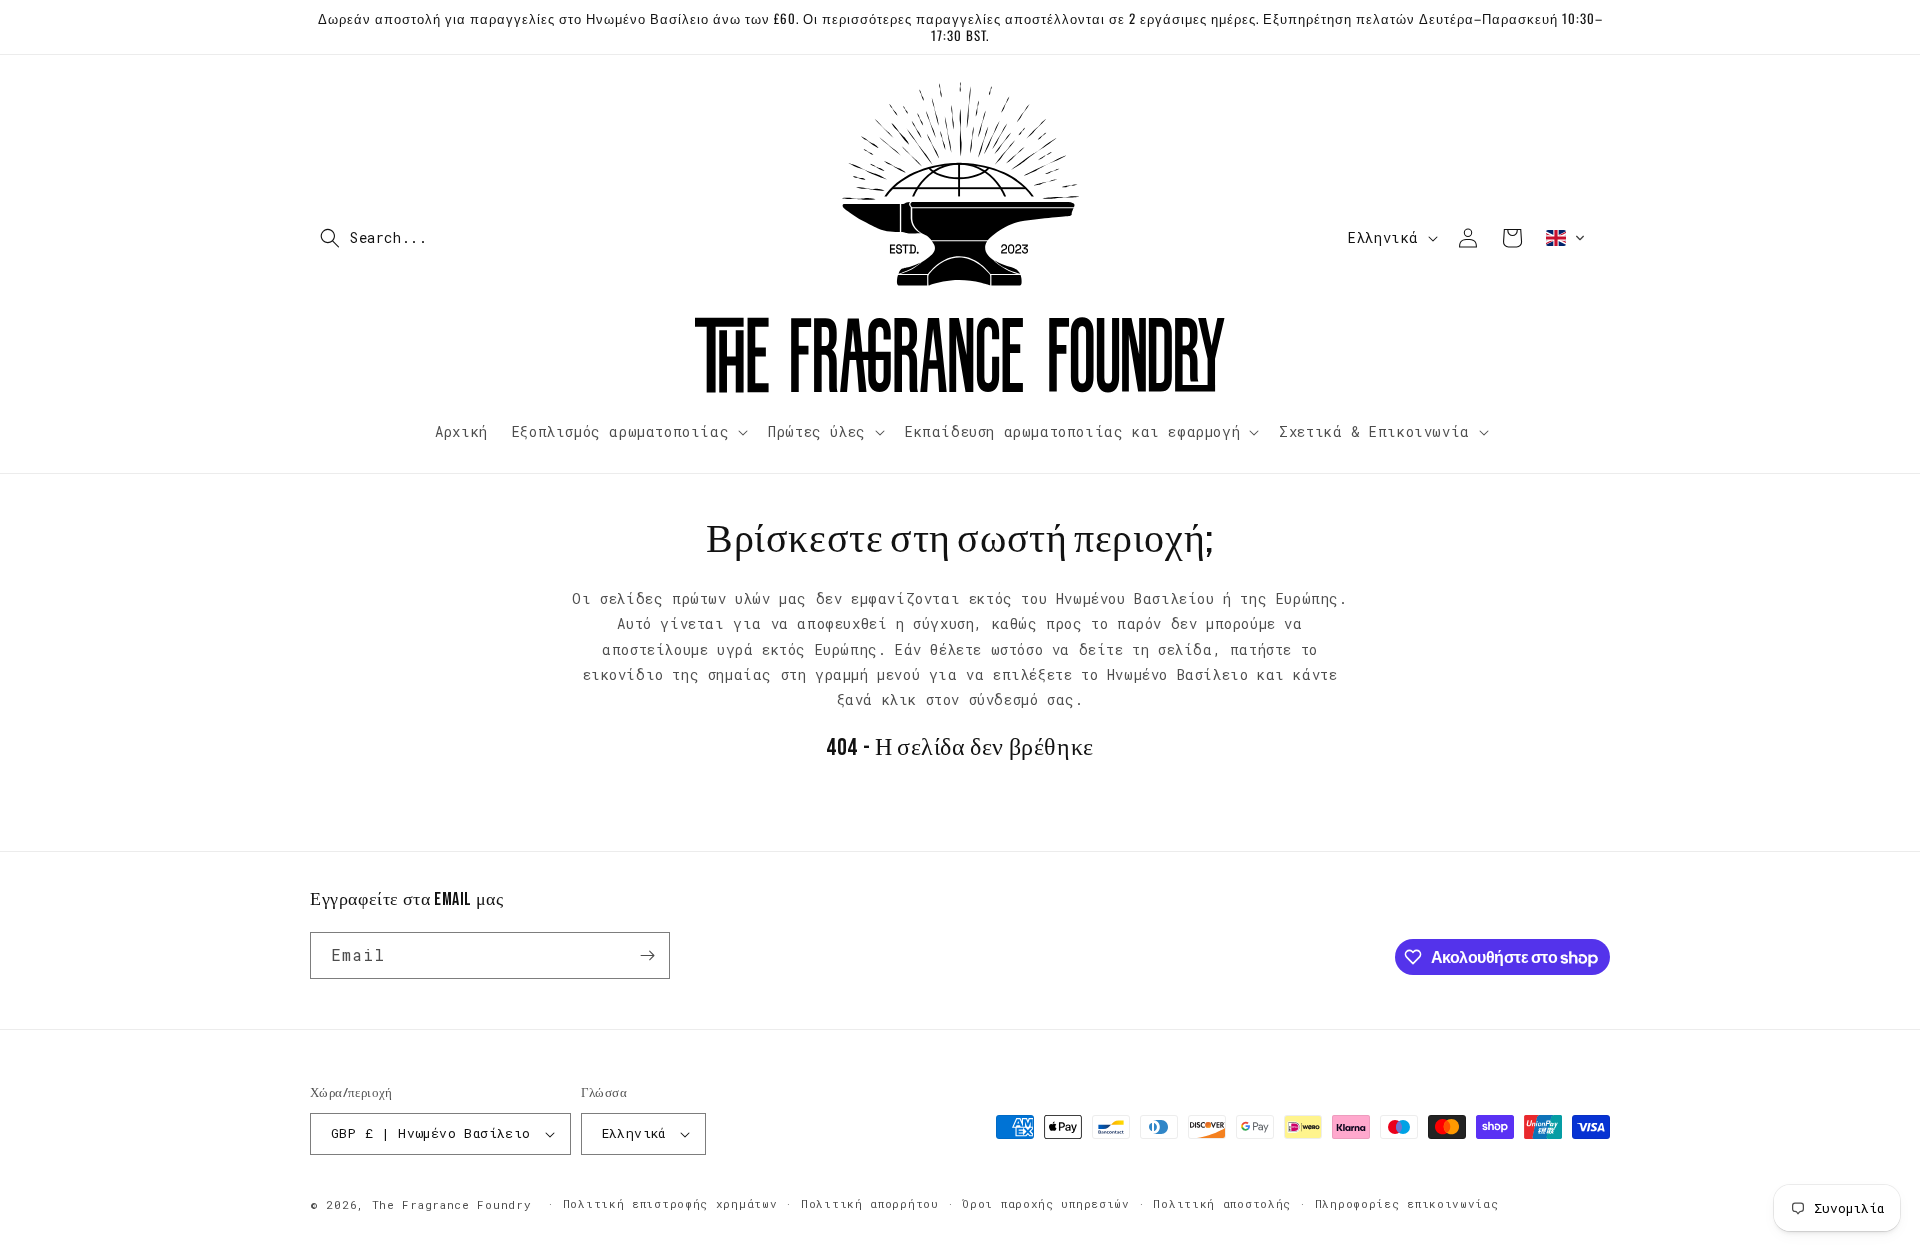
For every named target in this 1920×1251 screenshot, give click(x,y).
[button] (435, 238)
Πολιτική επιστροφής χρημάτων (670, 1203)
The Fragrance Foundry (452, 1204)
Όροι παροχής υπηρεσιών (1045, 1203)
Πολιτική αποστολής (1222, 1203)
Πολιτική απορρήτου (870, 1203)
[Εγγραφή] (647, 955)
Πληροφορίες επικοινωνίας (1407, 1203)
